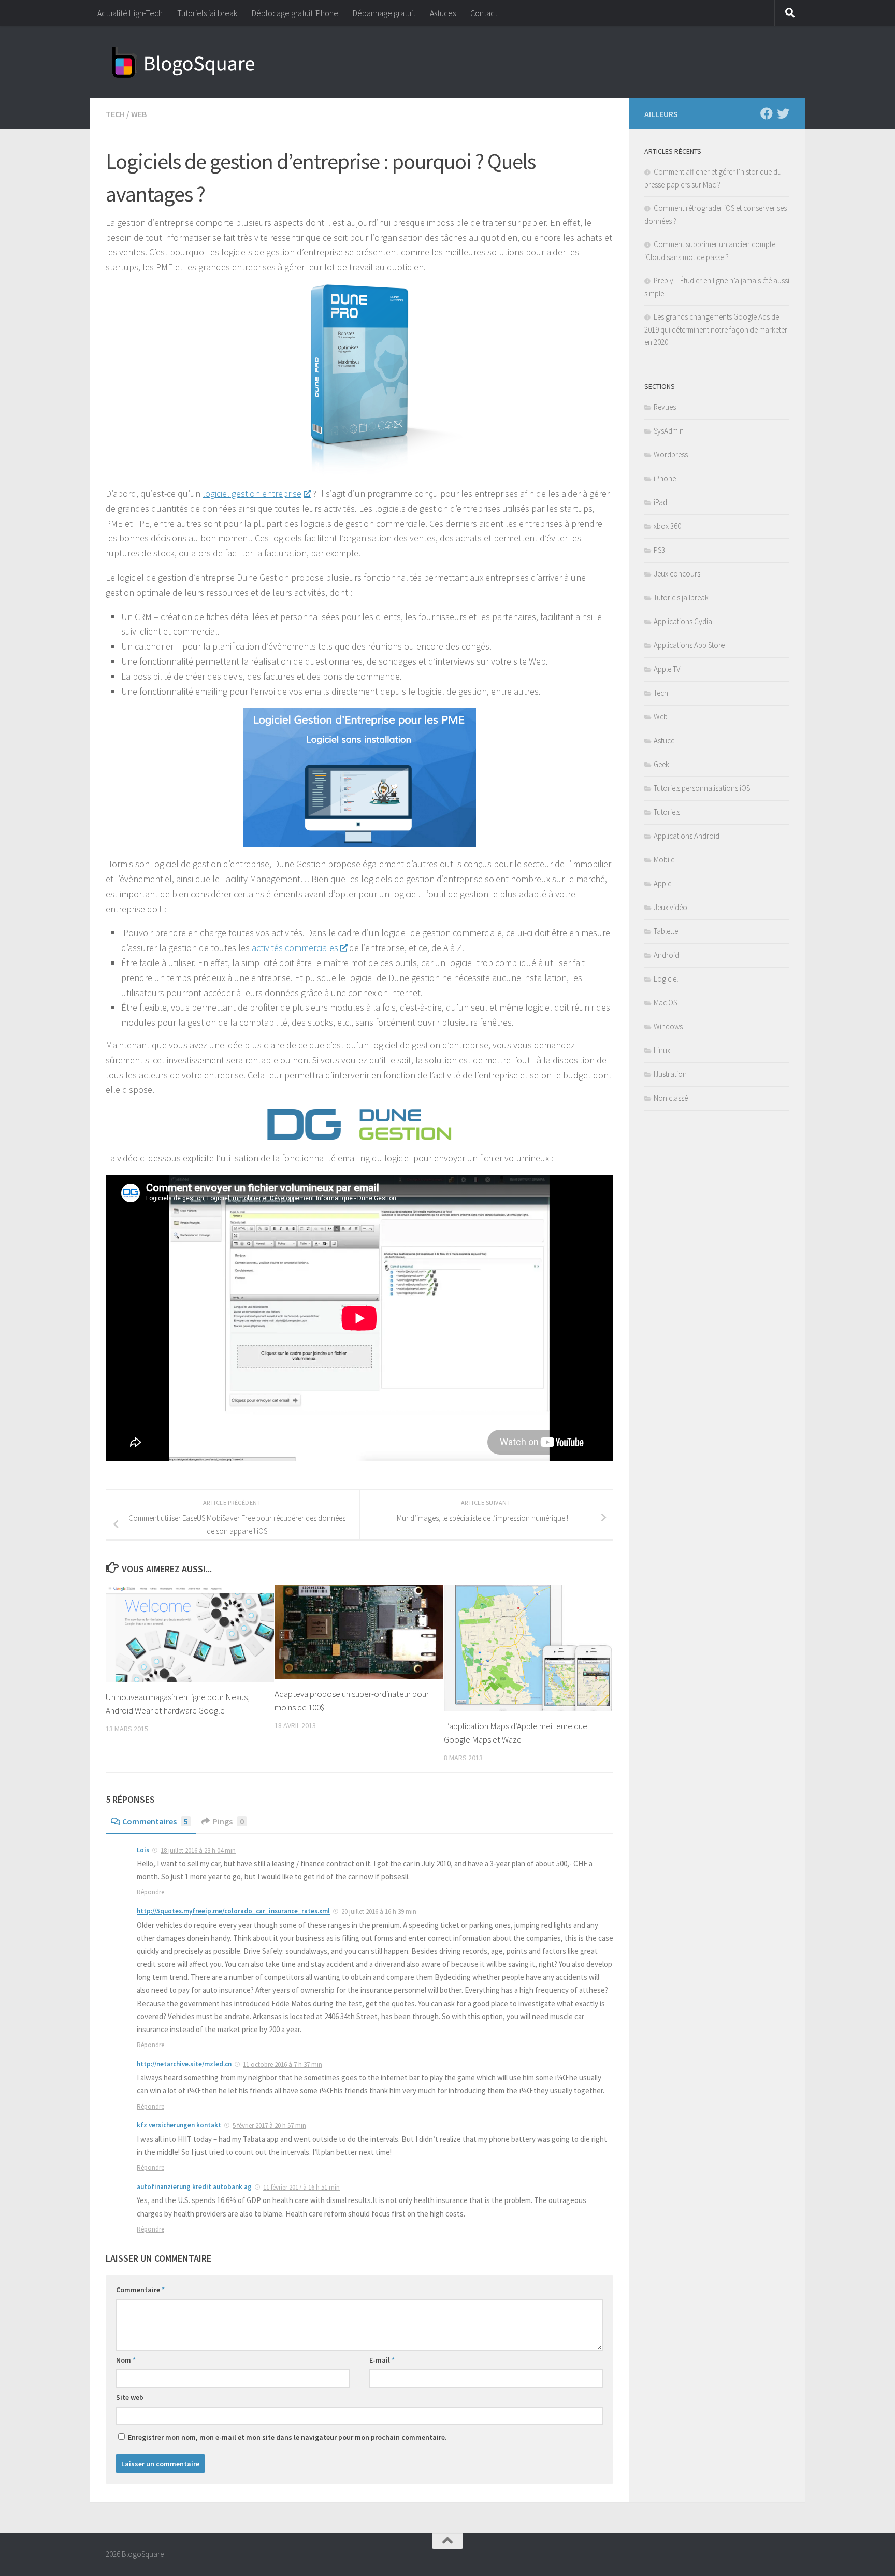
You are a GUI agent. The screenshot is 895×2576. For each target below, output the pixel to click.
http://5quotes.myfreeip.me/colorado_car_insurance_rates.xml (233, 1911)
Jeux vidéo (670, 907)
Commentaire (140, 2290)
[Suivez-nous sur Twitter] (783, 113)
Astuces (443, 13)
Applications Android (687, 836)
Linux (662, 1050)
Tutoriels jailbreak (207, 13)
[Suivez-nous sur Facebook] (767, 113)
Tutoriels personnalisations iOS (702, 788)
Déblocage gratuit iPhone (295, 13)
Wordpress (671, 455)
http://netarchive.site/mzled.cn (184, 2064)
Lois (143, 1850)
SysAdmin (669, 431)
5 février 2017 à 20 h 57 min (269, 2126)
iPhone (665, 478)
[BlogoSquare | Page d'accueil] (183, 62)
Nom (126, 2360)
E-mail (382, 2360)
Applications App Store (689, 645)
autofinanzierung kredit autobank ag (194, 2187)
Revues (665, 407)
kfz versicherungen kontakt (179, 2125)
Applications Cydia (683, 621)
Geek (661, 764)
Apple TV (667, 669)
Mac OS (665, 1003)
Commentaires (155, 1821)
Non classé (671, 1098)
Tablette (666, 931)
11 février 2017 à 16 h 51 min (301, 2187)
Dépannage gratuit (384, 13)
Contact (484, 13)
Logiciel (666, 979)
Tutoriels (667, 812)
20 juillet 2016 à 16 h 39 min (379, 1912)
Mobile (664, 860)
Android (666, 955)
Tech (115, 114)
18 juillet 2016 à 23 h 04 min (198, 1851)
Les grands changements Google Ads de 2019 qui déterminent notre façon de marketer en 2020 (716, 329)
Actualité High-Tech (130, 13)
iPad (660, 502)
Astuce (664, 740)
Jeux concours (677, 574)
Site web (130, 2397)
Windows (668, 1026)
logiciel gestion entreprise (252, 493)
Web (139, 114)
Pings (228, 1821)
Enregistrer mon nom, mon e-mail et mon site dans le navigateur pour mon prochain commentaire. (287, 2437)
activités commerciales (295, 948)
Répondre (150, 1892)
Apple (662, 883)
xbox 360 (667, 526)
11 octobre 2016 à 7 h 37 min (283, 2064)
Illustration (670, 1074)
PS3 (659, 550)
